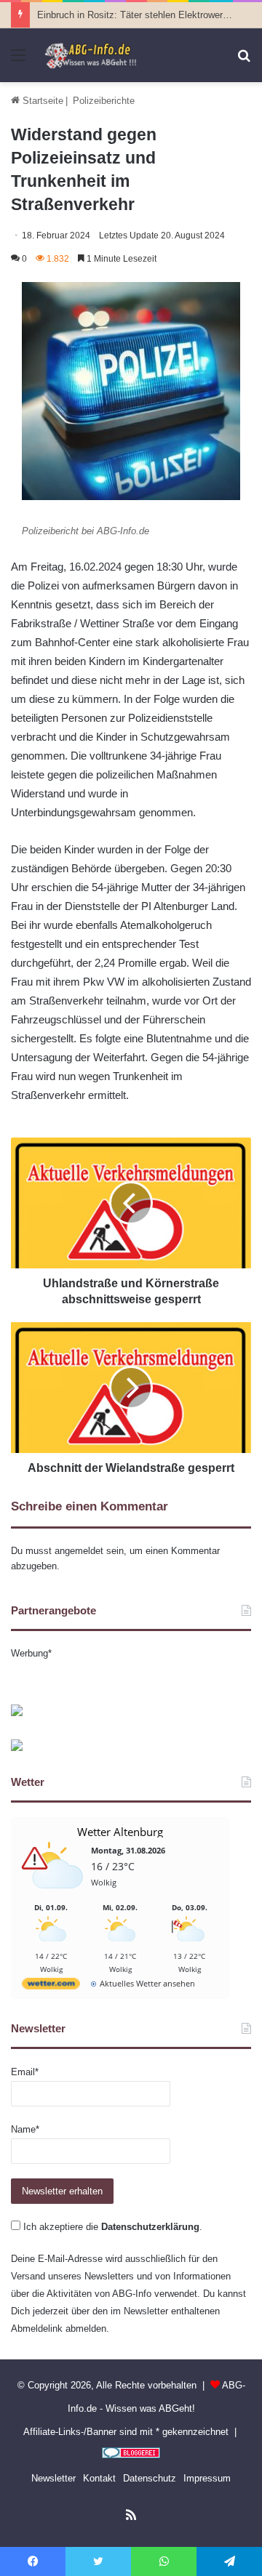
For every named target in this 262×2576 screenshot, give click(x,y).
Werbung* (31, 1653)
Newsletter (53, 2478)
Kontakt (99, 2478)
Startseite (41, 101)
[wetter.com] (51, 1986)
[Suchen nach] (244, 61)
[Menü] (18, 61)
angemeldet (79, 1551)
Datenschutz (150, 2478)
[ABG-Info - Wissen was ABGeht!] (95, 55)
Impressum (207, 2478)
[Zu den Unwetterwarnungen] (55, 1896)
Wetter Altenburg (120, 1832)
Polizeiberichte (104, 101)
